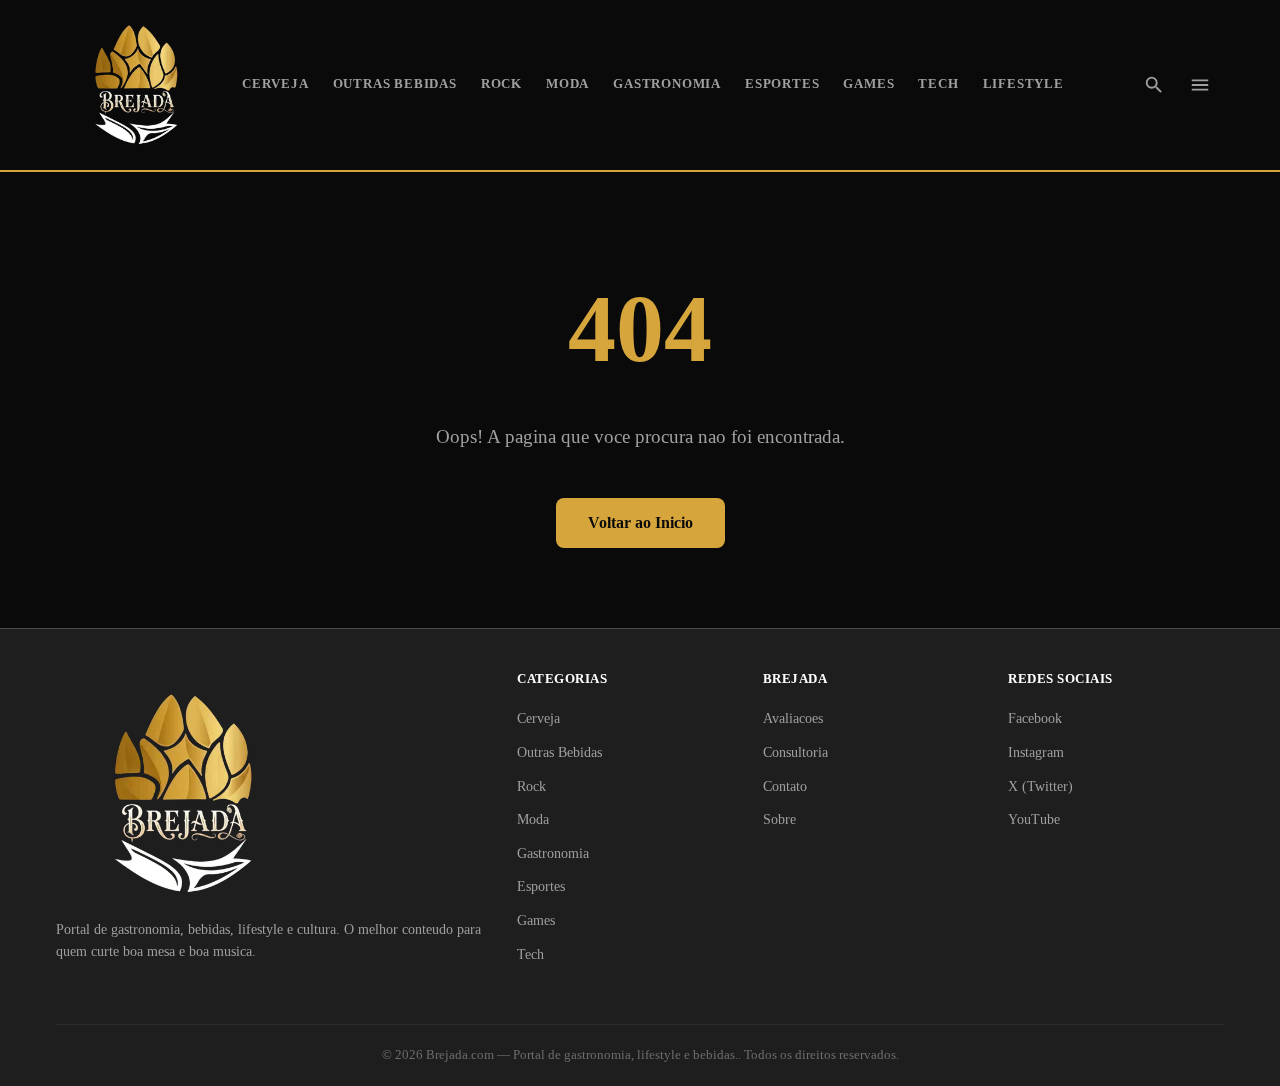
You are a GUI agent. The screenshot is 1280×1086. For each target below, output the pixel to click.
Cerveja (275, 84)
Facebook (1035, 718)
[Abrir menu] (1200, 85)
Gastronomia (667, 84)
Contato (785, 786)
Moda (567, 84)
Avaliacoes (793, 718)
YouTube (1034, 819)
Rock (501, 84)
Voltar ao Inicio (640, 522)
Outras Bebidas (395, 84)
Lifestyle (1023, 84)
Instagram (1036, 752)
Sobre (779, 819)
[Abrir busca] (1154, 85)
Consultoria (795, 752)
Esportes (782, 84)
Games (868, 84)
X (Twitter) (1040, 786)
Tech (938, 84)
